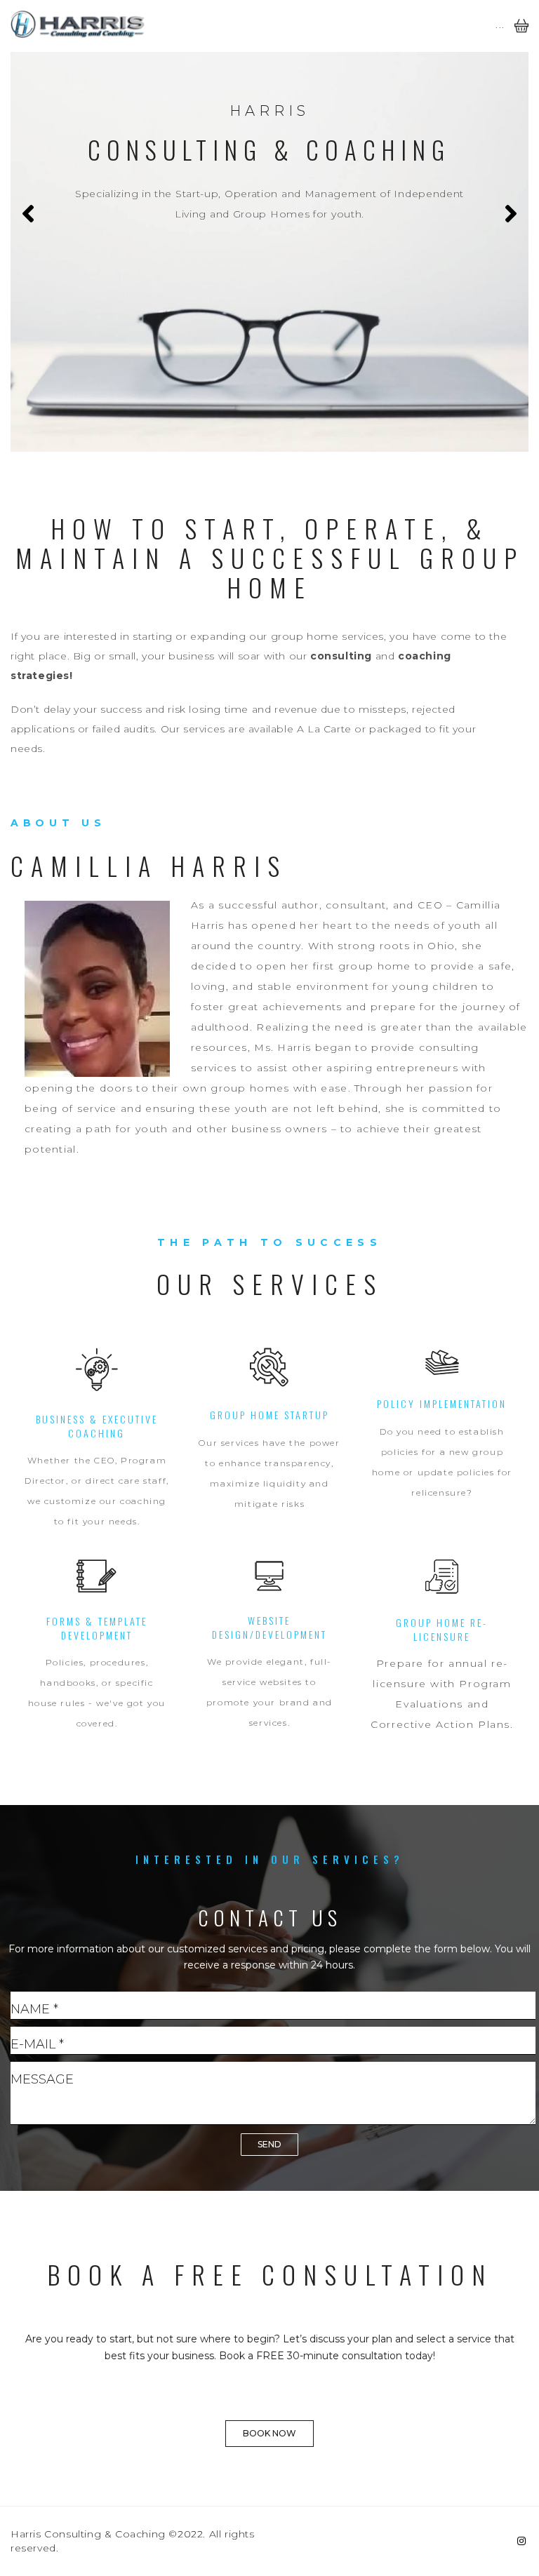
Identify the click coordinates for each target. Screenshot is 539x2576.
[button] (270, 2434)
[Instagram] (521, 2541)
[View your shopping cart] (521, 36)
